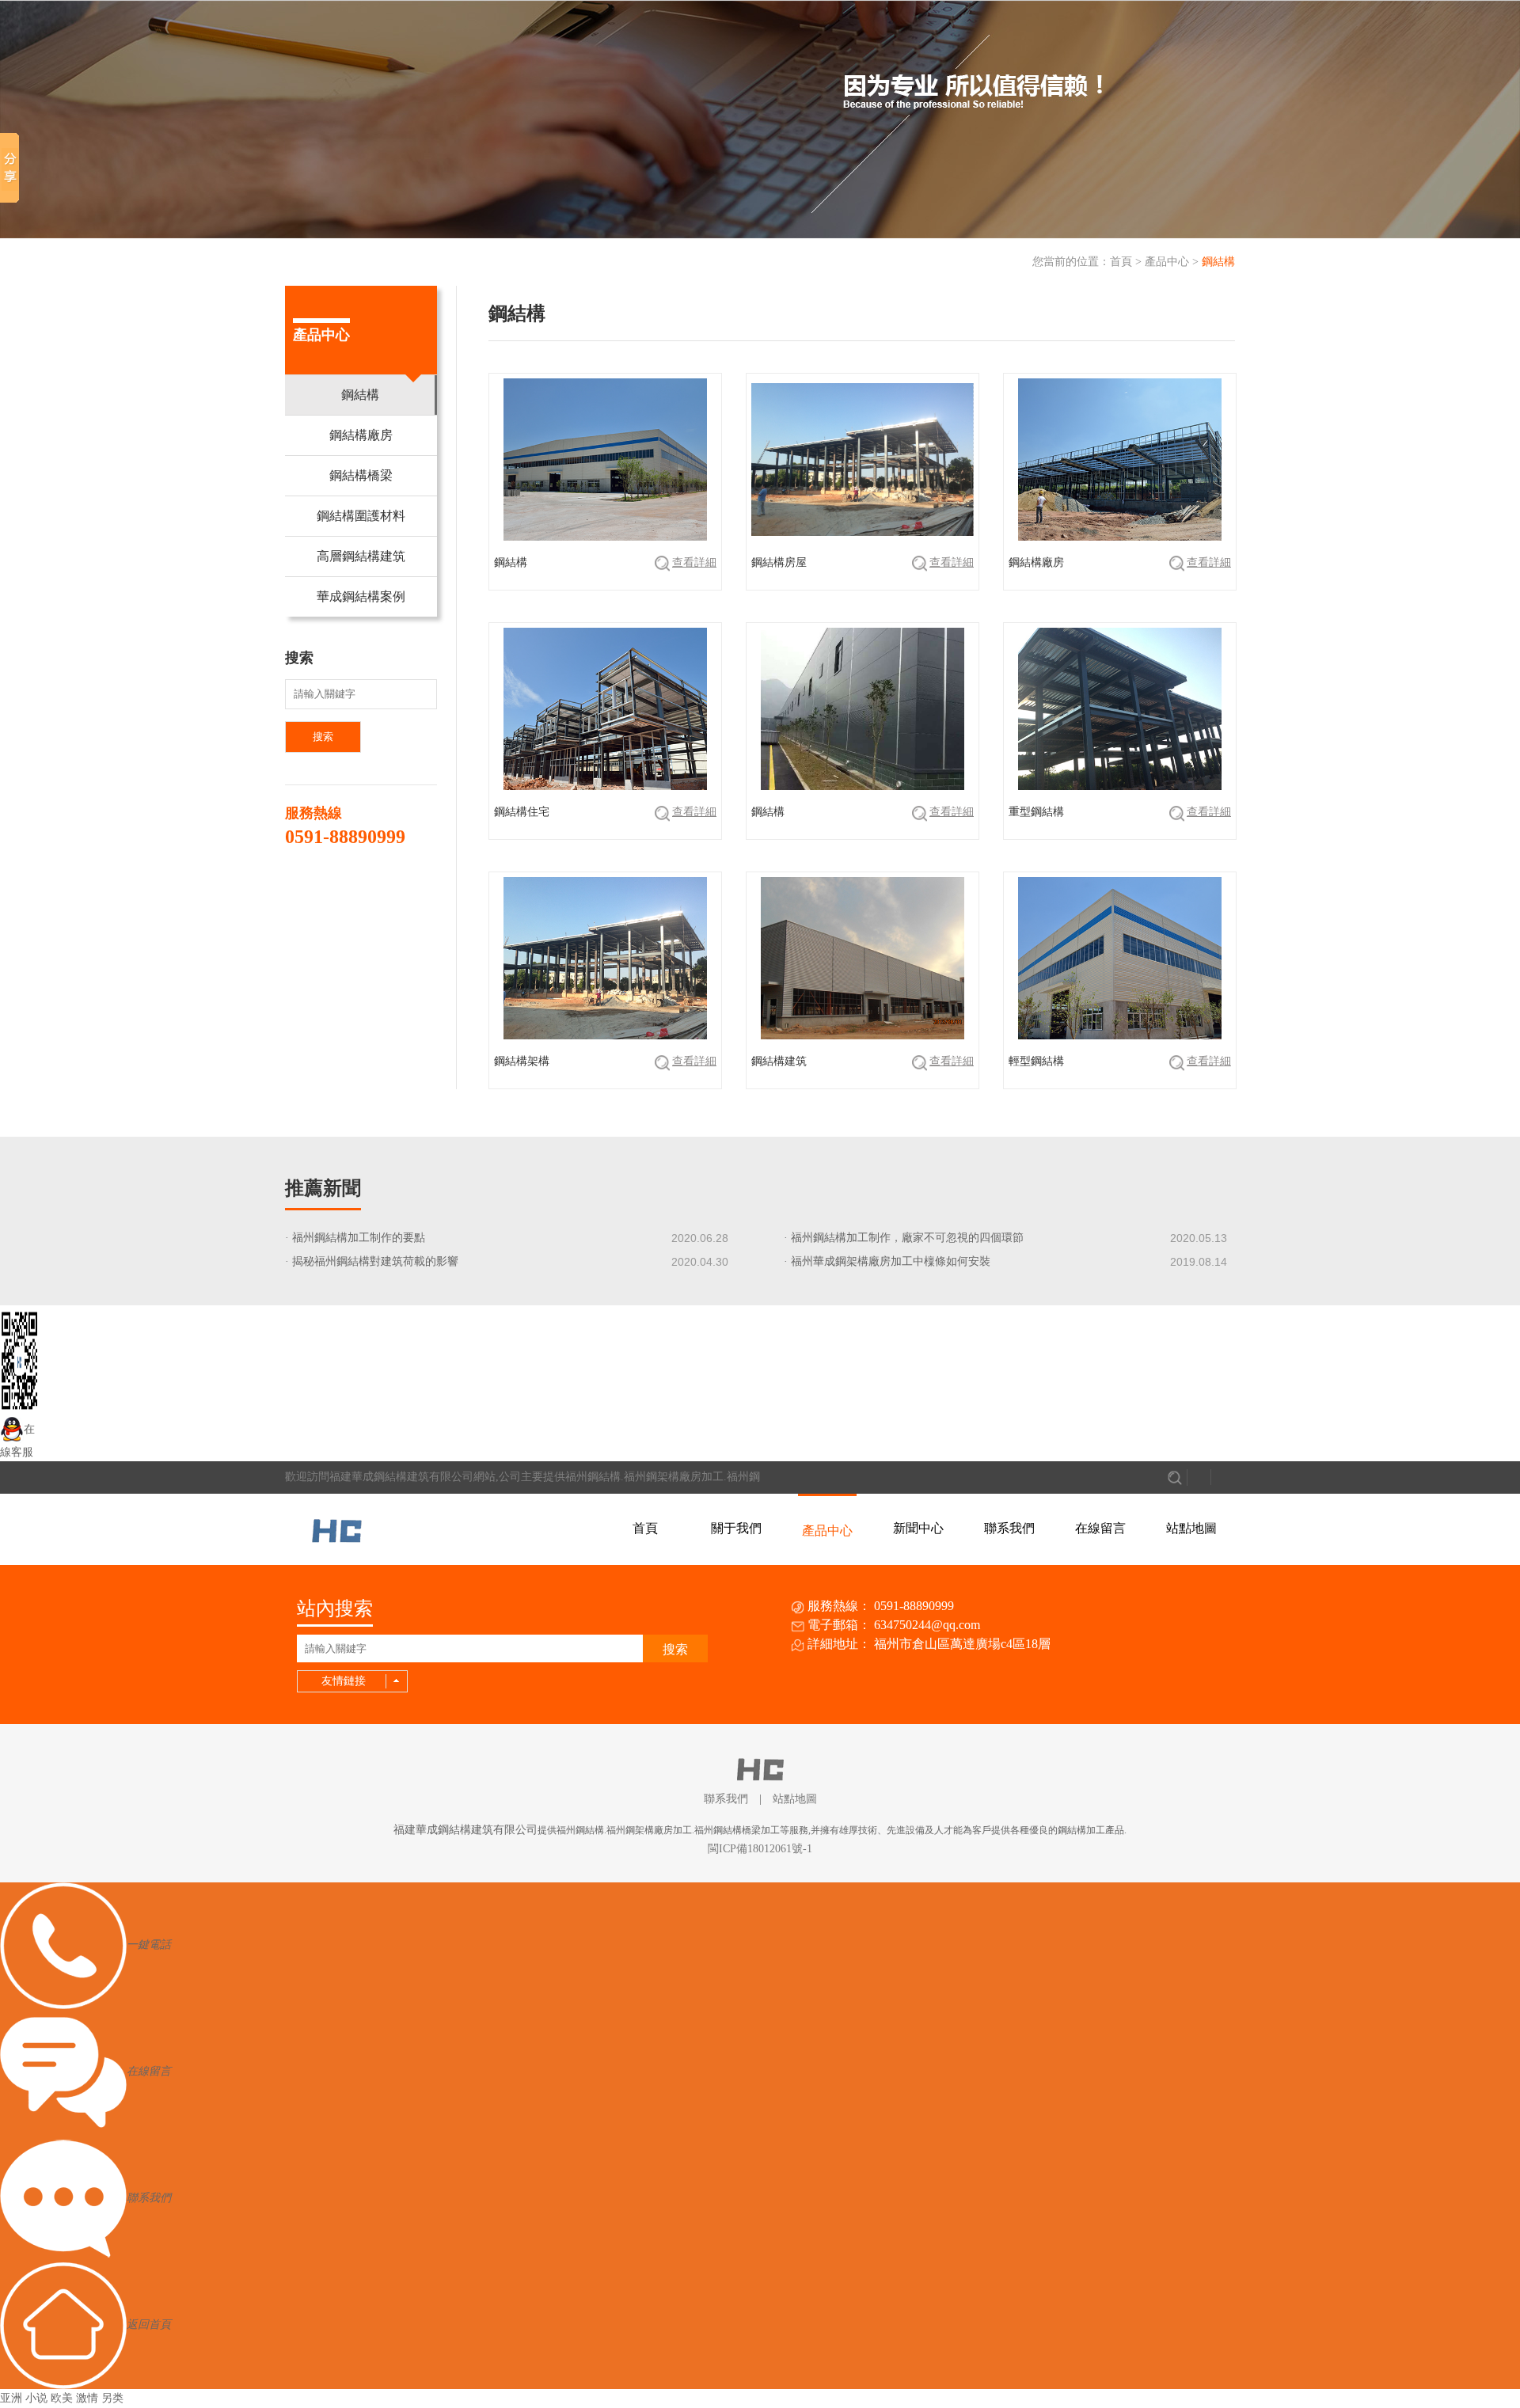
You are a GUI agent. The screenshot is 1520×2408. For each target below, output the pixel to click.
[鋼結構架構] (561, 1080)
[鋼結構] (561, 581)
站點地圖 (1191, 1528)
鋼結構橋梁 (361, 475)
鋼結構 (1218, 262)
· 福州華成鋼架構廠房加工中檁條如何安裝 (887, 1261)
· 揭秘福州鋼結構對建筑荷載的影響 (372, 1261)
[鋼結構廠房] (1075, 581)
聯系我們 (1009, 1528)
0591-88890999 (345, 837)
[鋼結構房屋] (818, 581)
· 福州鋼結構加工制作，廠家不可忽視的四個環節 (904, 1238)
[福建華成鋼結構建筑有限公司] (337, 1527)
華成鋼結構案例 (361, 596)
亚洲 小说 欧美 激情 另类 (62, 2398)
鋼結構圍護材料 (361, 516)
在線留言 (1100, 1528)
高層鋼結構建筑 (361, 556)
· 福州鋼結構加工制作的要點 (355, 1238)
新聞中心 (918, 1528)
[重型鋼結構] (1075, 831)
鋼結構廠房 (361, 435)
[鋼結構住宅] (561, 831)
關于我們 (736, 1528)
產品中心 (1167, 262)
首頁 (1121, 262)
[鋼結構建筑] (818, 1080)
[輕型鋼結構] (1075, 1080)
